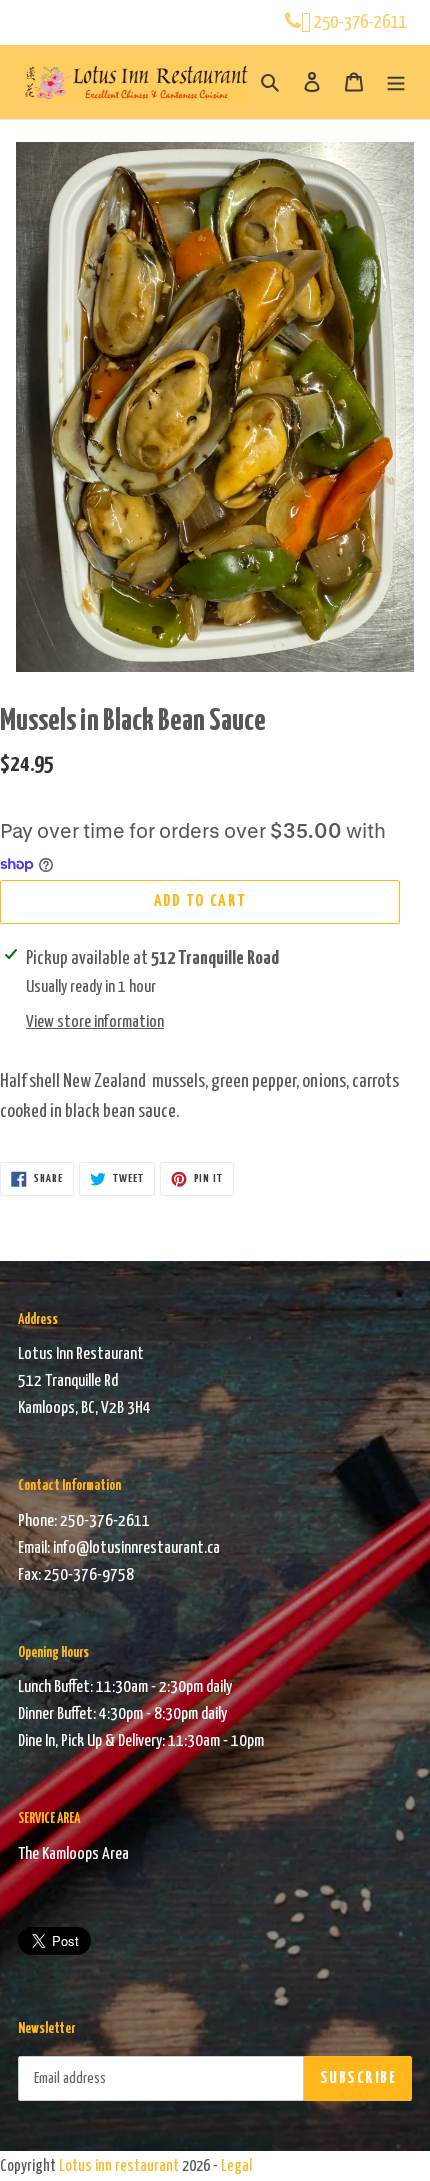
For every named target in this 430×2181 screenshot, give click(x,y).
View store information (95, 1022)
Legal (236, 2166)
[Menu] (396, 82)
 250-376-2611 (353, 22)
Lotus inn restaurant (119, 2166)
